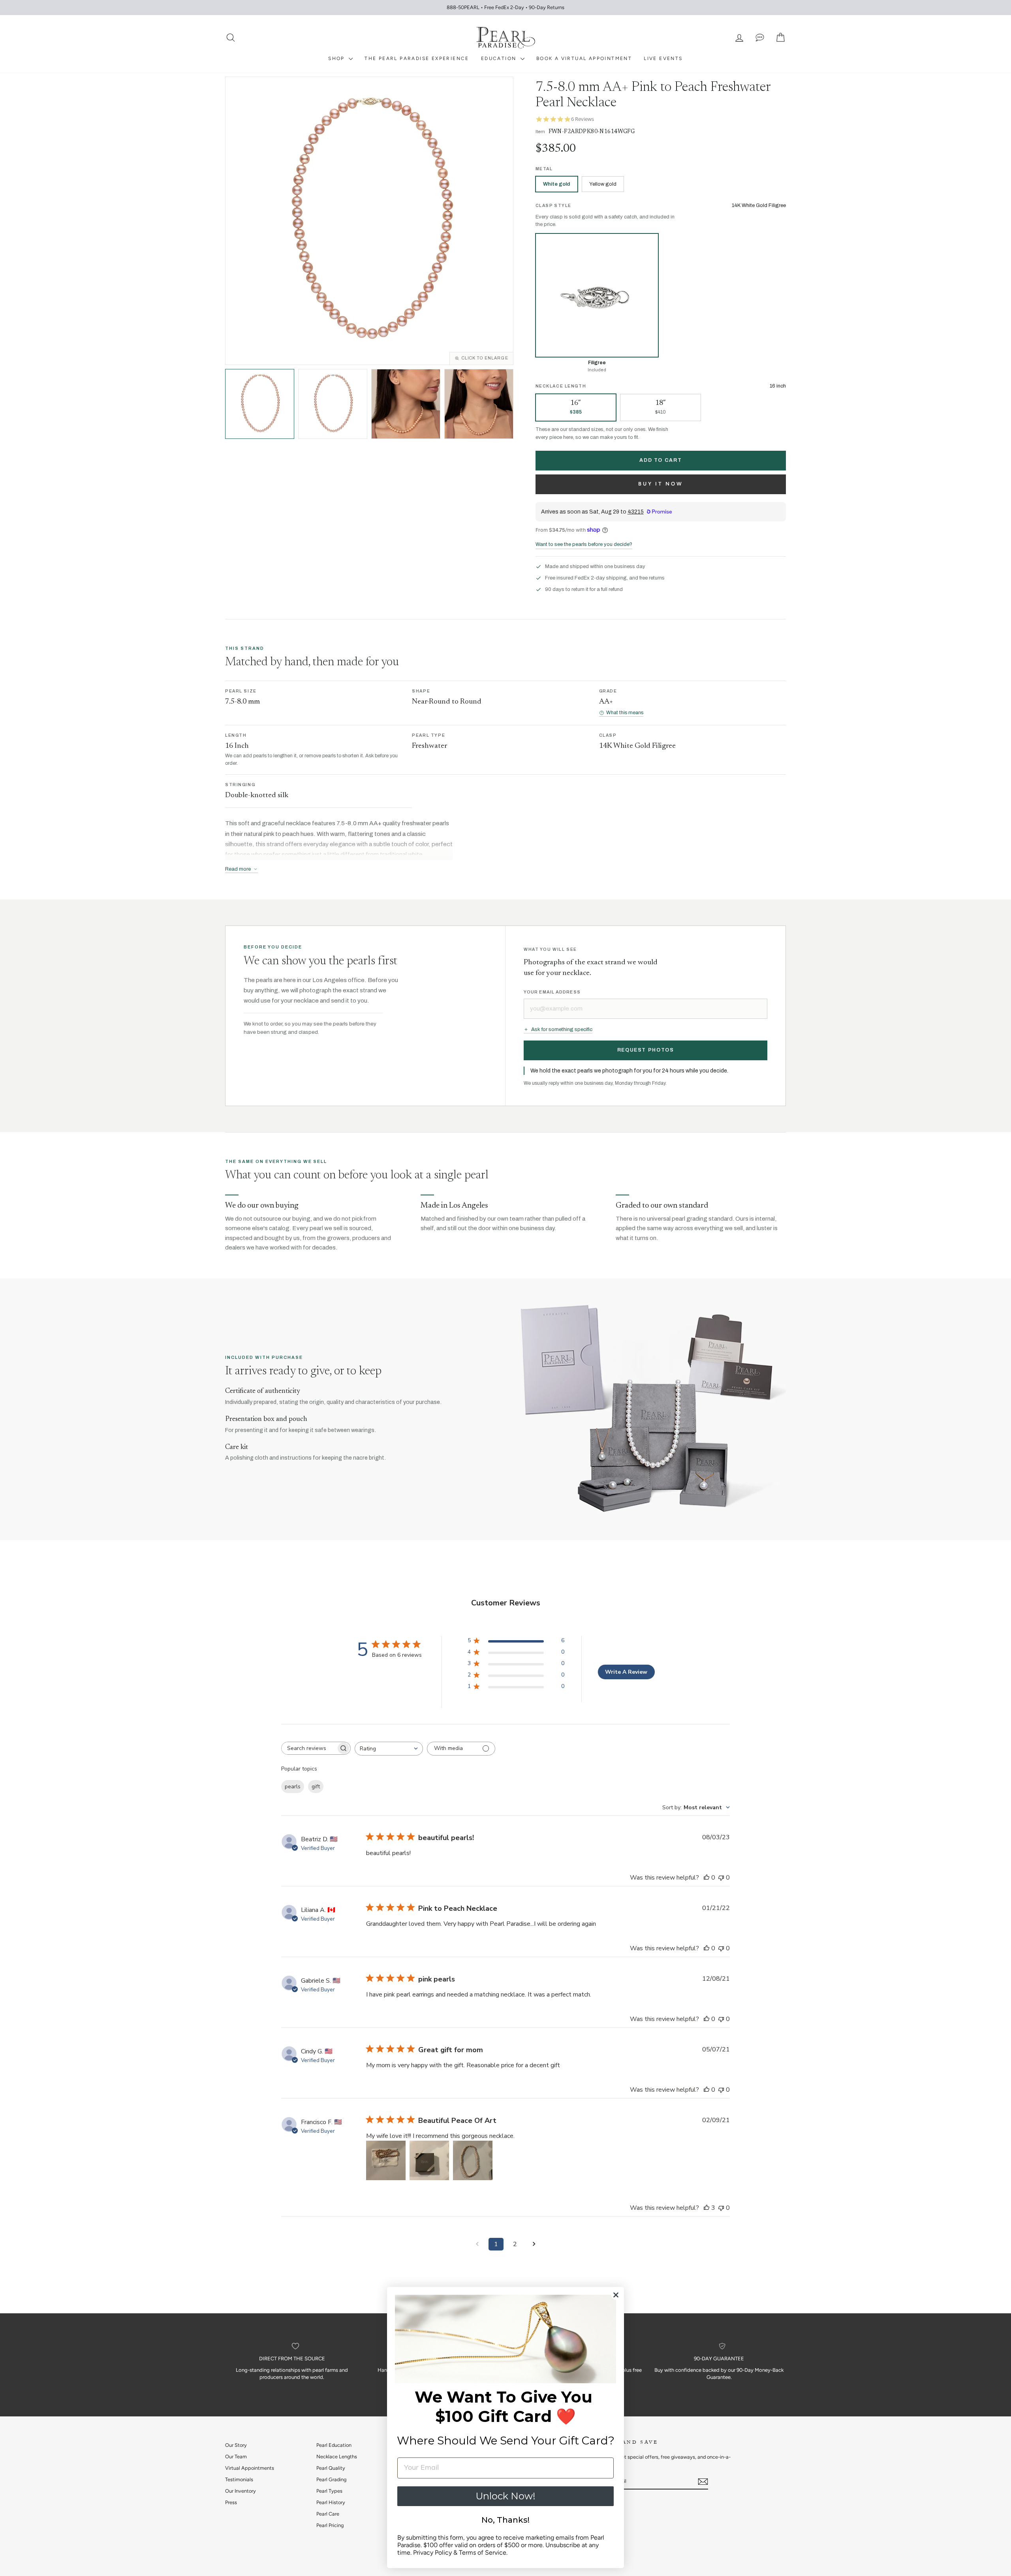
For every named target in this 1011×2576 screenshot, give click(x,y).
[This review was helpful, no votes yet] (707, 1878)
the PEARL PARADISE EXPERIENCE (417, 58)
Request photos (646, 1050)
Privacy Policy (432, 2552)
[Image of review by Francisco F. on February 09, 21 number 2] (429, 2160)
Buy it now (661, 484)
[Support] (760, 38)
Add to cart (661, 460)
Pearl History (331, 2502)
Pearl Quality (331, 2468)
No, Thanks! (505, 2520)
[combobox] (389, 1749)
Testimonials (239, 2479)
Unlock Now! (505, 2496)
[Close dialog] (616, 2295)
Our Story (236, 2445)
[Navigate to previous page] (477, 2244)
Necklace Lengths (337, 2457)
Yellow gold (603, 184)
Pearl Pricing (330, 2525)
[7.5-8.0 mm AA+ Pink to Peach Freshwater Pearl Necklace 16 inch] (406, 404)
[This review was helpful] (707, 2208)
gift (316, 1787)
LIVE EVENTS (663, 58)
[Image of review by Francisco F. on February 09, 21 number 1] (386, 2160)
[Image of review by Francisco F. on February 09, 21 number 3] (473, 2160)
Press (231, 2502)
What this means (625, 713)
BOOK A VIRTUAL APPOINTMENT (584, 58)
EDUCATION (500, 58)
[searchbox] (309, 1748)
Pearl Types (329, 2491)
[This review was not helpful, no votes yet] (721, 1878)
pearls (293, 1787)
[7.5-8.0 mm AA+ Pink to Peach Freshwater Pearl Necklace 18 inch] (479, 404)
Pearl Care (328, 2514)
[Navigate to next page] (534, 2244)
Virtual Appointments (250, 2468)
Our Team (236, 2457)
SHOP (337, 58)
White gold (557, 184)
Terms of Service (483, 2552)
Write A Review (626, 1672)
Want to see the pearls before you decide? (584, 544)
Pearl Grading (331, 2479)
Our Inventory (241, 2491)
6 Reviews (583, 119)
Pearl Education (334, 2445)
